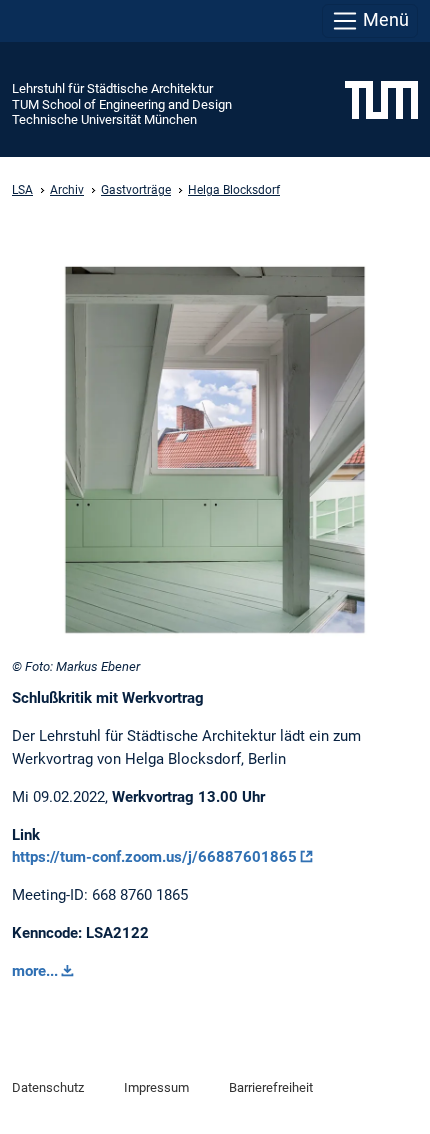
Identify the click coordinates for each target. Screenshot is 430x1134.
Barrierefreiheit (271, 1087)
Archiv (67, 190)
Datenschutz (48, 1087)
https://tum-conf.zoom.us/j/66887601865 (154, 857)
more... (35, 971)
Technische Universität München (104, 119)
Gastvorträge (136, 190)
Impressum (156, 1087)
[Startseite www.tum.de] (381, 99)
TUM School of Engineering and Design (122, 104)
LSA (22, 190)
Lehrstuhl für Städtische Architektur (112, 88)
